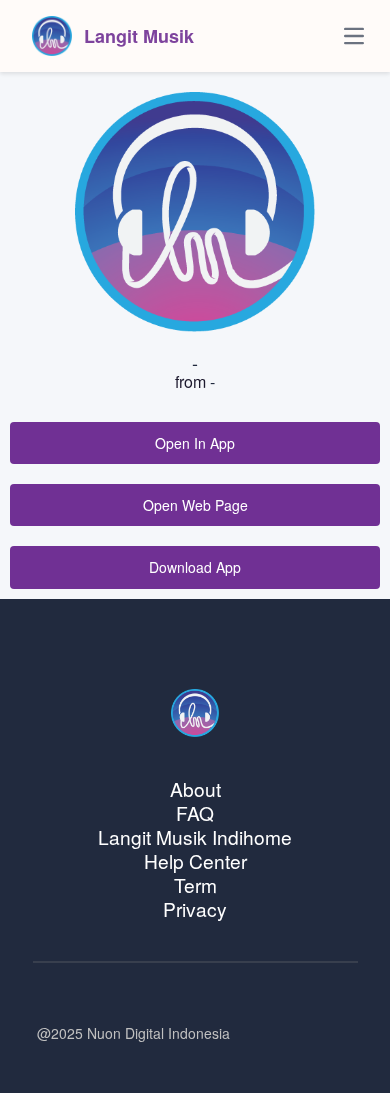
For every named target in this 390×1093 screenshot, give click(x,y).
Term (195, 884)
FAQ (195, 812)
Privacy (195, 908)
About (195, 788)
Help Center (195, 860)
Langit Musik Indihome (195, 836)
